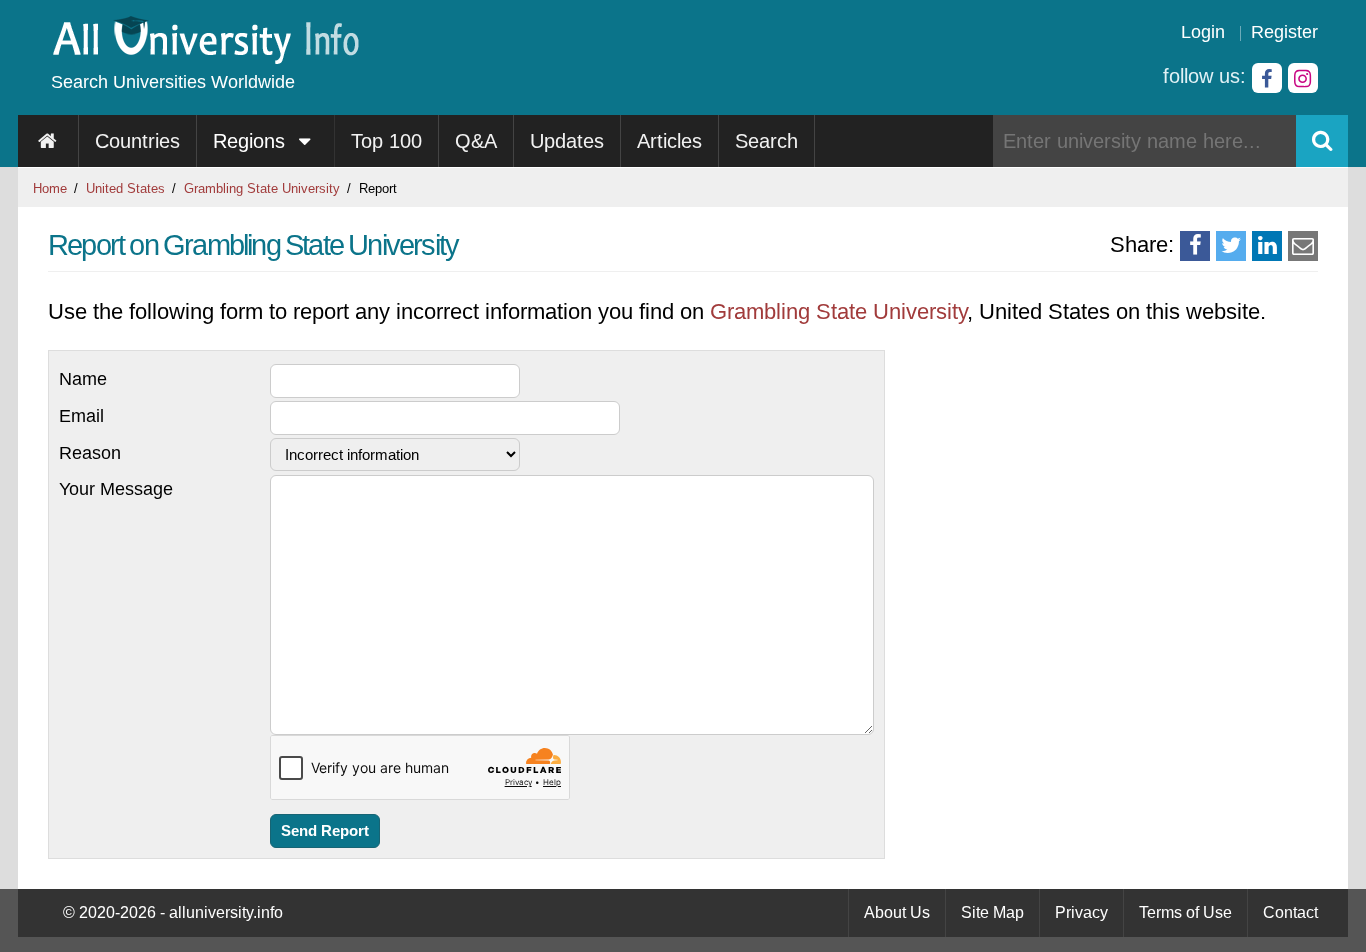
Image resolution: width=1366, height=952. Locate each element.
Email (81, 416)
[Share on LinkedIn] (1267, 246)
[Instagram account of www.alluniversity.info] (1303, 78)
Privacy (1081, 912)
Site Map (992, 912)
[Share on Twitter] (1231, 246)
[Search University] (1322, 141)
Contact (1290, 912)
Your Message (116, 489)
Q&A (476, 141)
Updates (567, 141)
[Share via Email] (1303, 246)
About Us (897, 912)
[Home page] (48, 141)
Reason (90, 453)
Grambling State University (262, 188)
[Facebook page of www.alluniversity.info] (1267, 78)
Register (1284, 32)
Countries (137, 141)
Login (1203, 32)
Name (83, 379)
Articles (669, 141)
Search (766, 141)
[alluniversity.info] (204, 57)
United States (125, 188)
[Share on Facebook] (1195, 246)
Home (50, 188)
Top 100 (386, 141)
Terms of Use (1185, 912)
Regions (252, 141)
